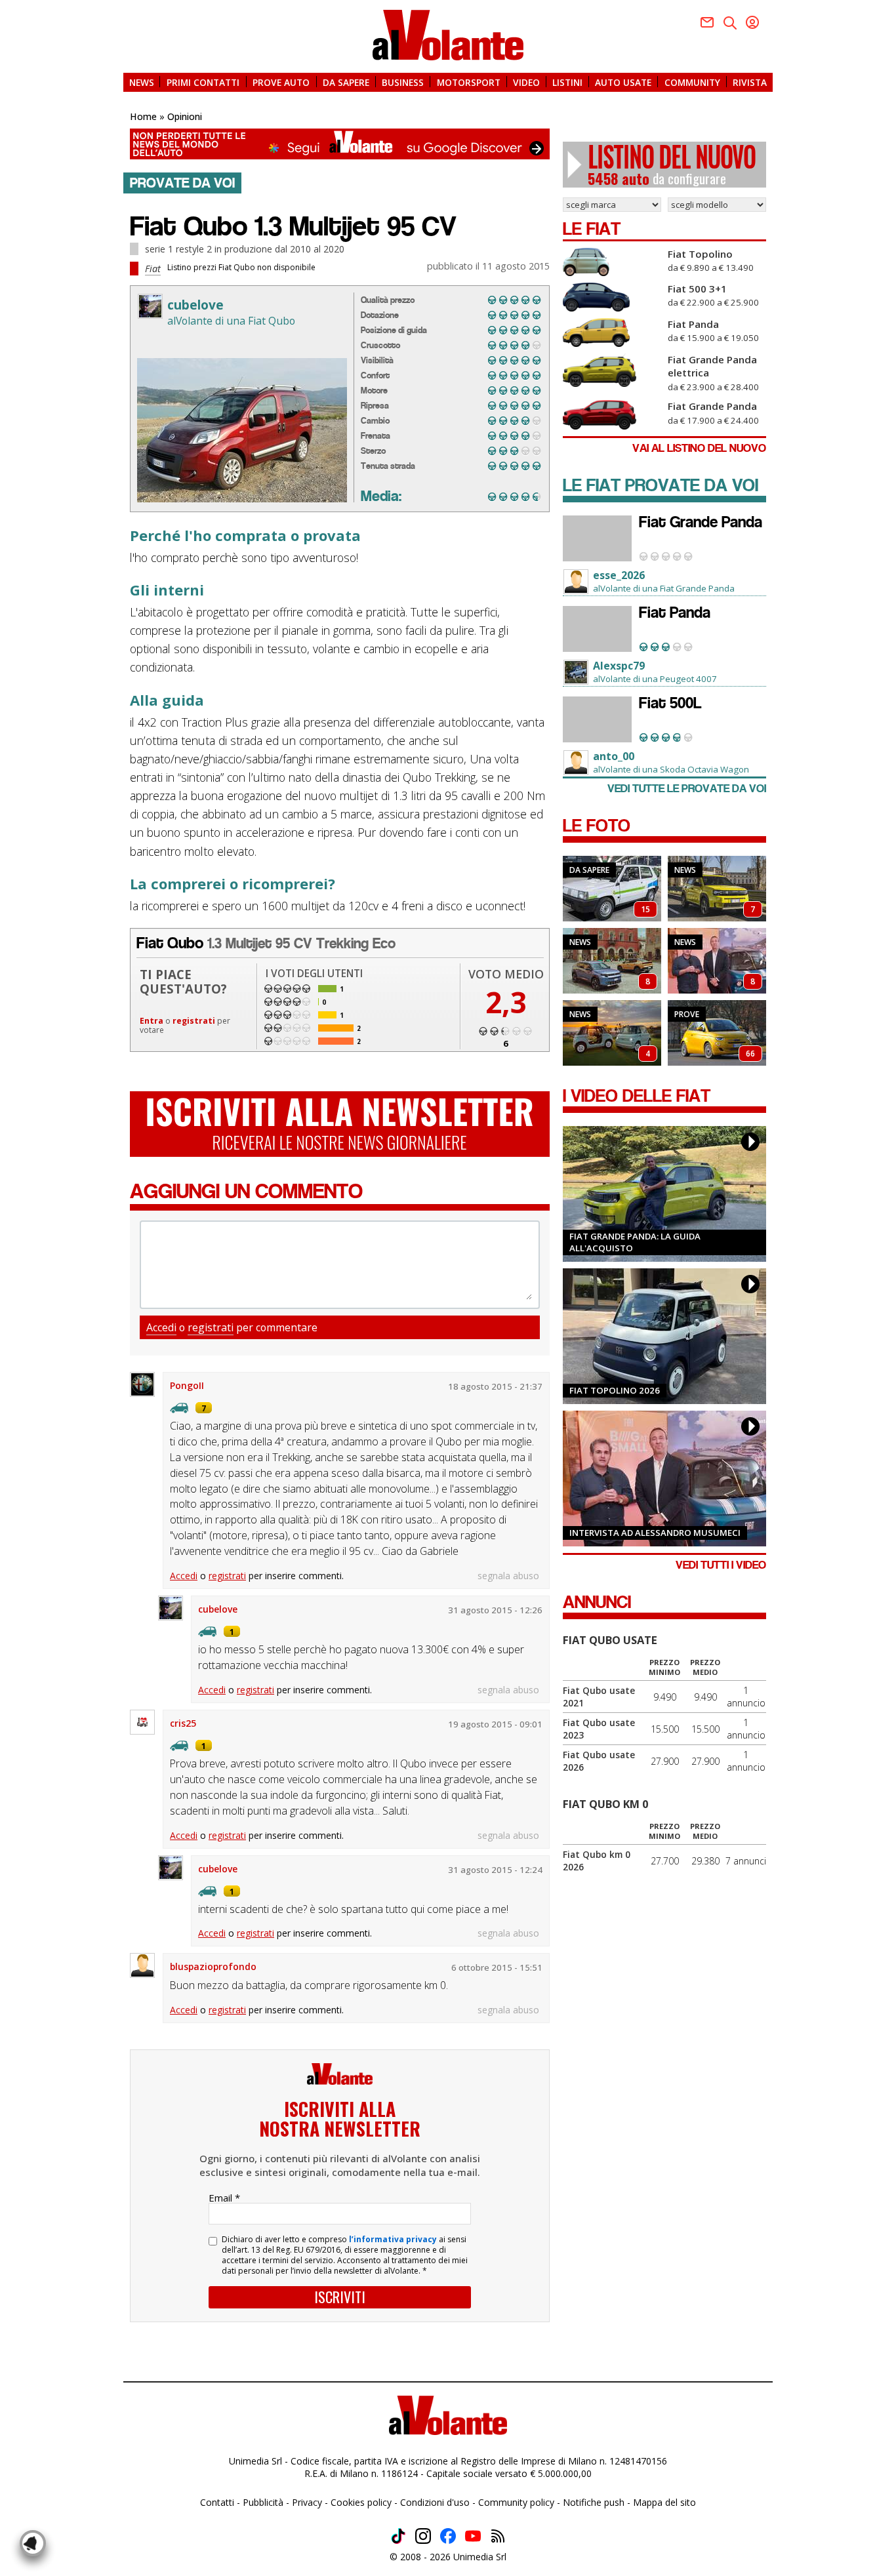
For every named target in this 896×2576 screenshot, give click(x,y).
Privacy (307, 2502)
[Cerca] (730, 23)
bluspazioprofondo (213, 1966)
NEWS (142, 82)
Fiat (153, 268)
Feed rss (498, 2536)
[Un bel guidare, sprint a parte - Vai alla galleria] (717, 1033)
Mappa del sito (664, 2502)
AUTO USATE (623, 82)
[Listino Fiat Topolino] (612, 262)
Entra (152, 1021)
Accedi (161, 1327)
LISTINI (567, 82)
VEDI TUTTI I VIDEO (721, 1565)
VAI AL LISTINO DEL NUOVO (699, 448)
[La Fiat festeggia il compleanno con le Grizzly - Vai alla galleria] (612, 961)
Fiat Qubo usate (610, 1640)
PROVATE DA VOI (182, 183)
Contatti (217, 2502)
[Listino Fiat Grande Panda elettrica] (612, 370)
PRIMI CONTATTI (203, 82)
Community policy (516, 2502)
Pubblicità (263, 2502)
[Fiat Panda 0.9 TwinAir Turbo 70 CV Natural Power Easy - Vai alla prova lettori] (597, 629)
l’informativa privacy (393, 2239)
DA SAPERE (346, 82)
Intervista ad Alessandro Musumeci (655, 1533)
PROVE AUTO (281, 82)
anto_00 (614, 756)
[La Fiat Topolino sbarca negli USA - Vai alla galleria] (612, 1033)
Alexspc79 (619, 666)
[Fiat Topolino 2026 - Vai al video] (664, 1336)
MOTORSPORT (469, 82)
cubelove (195, 305)
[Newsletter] (707, 22)
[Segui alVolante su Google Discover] (340, 144)
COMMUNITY (692, 82)
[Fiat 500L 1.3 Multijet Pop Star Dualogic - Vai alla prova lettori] (597, 719)
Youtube (473, 2536)
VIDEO (526, 82)
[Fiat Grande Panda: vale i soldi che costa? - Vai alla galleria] (717, 889)
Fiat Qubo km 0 (605, 1804)
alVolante (448, 35)
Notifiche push (594, 2502)
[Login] (752, 22)
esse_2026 (619, 575)
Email (224, 2198)
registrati (194, 1021)
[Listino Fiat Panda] (612, 332)
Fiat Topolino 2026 (615, 1390)
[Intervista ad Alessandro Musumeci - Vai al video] (664, 1479)
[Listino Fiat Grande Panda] (612, 415)
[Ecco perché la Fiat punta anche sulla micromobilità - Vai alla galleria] (717, 961)
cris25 (183, 1723)
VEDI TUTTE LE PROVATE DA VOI (687, 789)
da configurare (671, 165)
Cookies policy (361, 2502)
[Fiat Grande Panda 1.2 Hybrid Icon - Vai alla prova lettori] (597, 538)
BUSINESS (403, 82)
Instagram (423, 2536)
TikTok (398, 2536)
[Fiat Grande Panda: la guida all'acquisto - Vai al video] (664, 1194)
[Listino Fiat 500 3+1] (612, 297)
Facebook (448, 2536)
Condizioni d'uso (435, 2502)
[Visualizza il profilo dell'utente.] (150, 306)
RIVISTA (750, 82)
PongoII (187, 1385)
